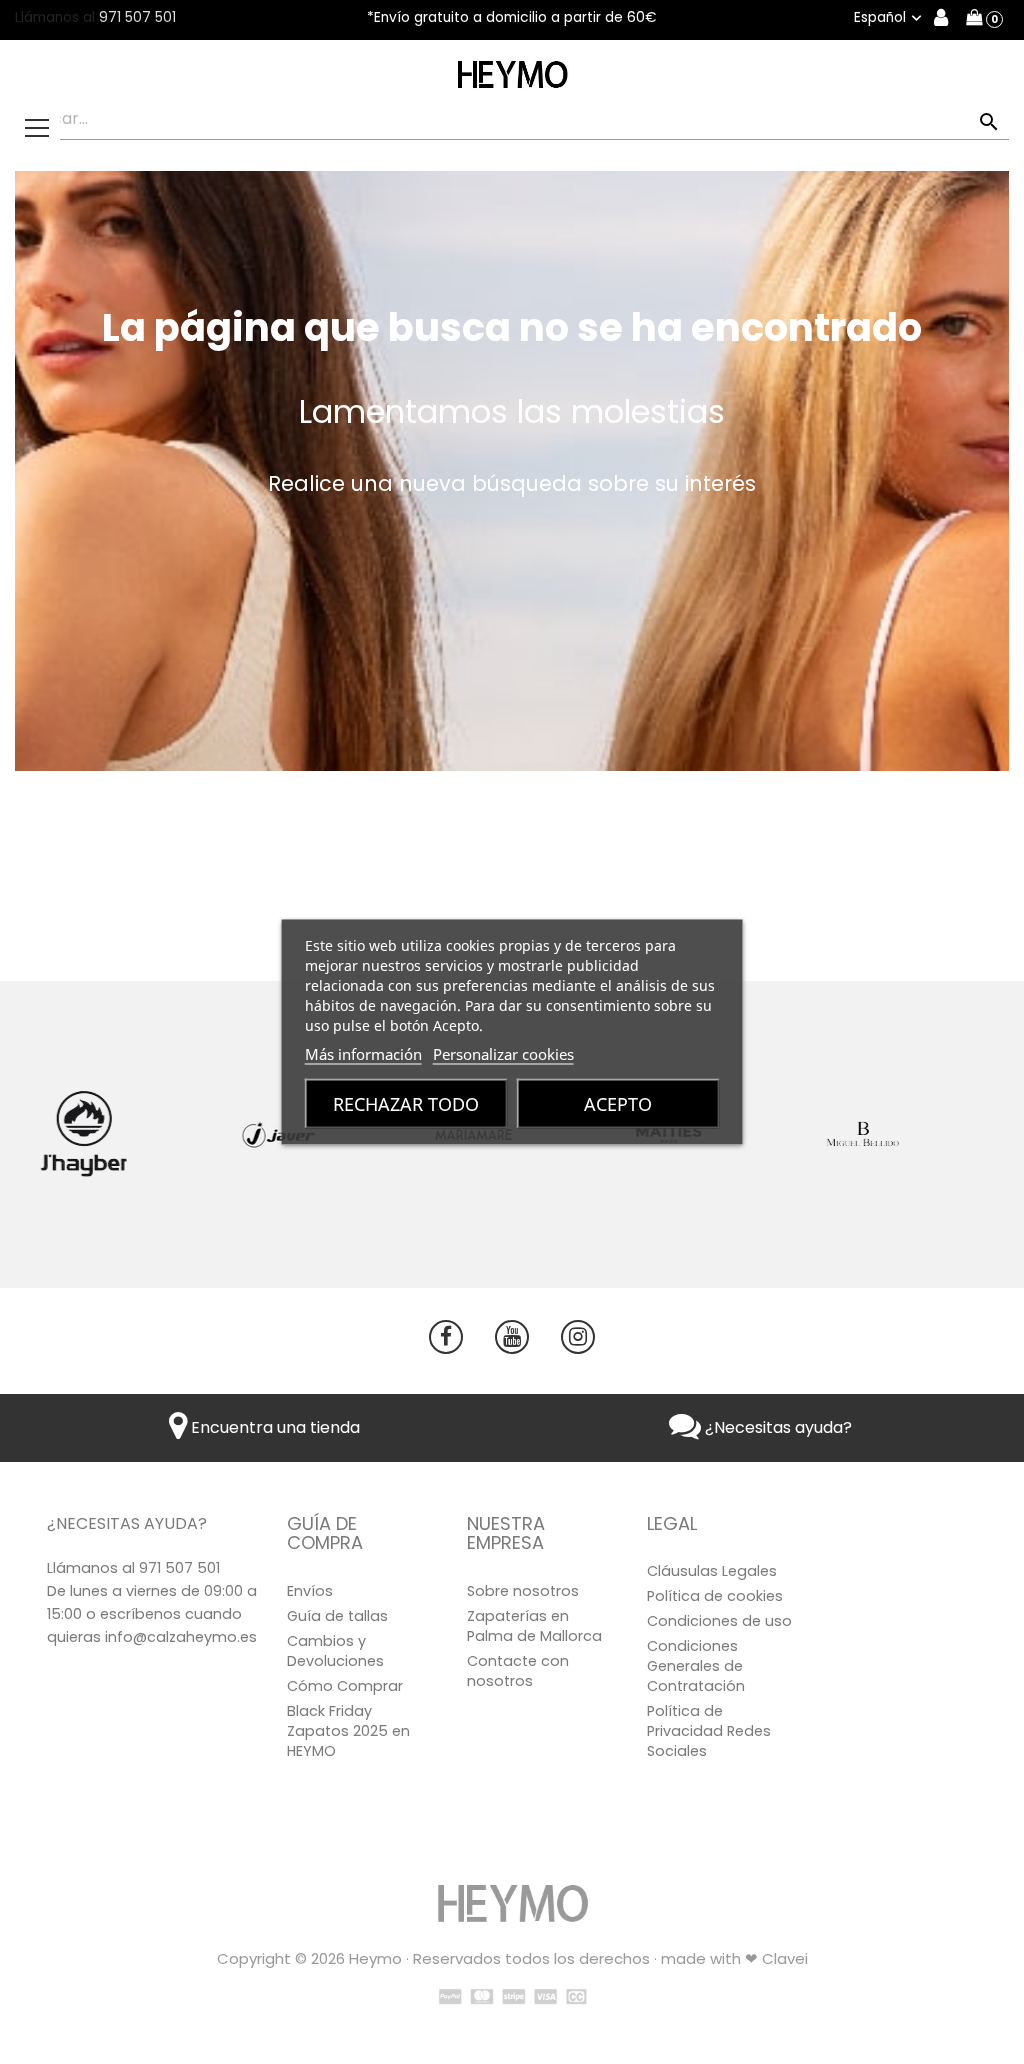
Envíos (310, 1591)
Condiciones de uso (719, 1621)
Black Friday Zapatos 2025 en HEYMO (348, 1731)
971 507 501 (137, 17)
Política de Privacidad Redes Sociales (709, 1731)
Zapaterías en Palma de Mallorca (534, 1626)
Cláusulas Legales (712, 1571)
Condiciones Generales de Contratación (696, 1666)
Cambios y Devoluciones (335, 1651)
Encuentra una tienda (273, 1427)
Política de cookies (715, 1596)
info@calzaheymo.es (181, 1637)
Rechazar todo (406, 1104)
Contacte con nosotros (518, 1671)
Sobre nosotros (523, 1591)
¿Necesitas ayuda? (776, 1427)
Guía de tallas (337, 1616)
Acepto (618, 1104)
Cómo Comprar (345, 1686)
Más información (363, 1054)
